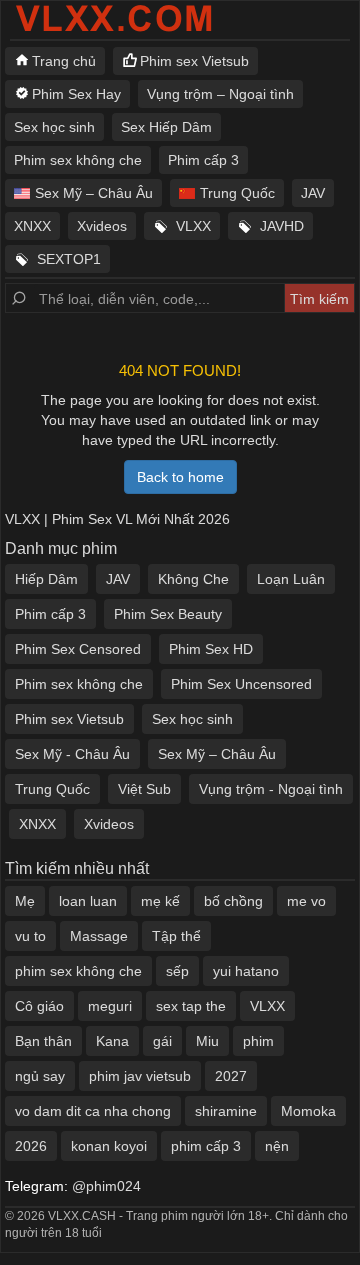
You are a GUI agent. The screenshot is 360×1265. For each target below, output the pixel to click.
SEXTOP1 (69, 259)
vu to (30, 936)
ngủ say (40, 1076)
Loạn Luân (291, 579)
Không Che (193, 579)
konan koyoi (109, 1146)
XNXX (32, 226)
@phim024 (106, 1186)
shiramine (226, 1111)
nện (277, 1146)
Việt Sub (144, 789)
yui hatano (246, 971)
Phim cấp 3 (203, 160)
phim (258, 1041)
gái (162, 1041)
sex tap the (191, 1006)
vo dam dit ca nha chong (93, 1111)
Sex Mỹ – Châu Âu (94, 193)
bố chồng (233, 901)
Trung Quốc (237, 193)
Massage (99, 936)
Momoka (308, 1111)
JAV (313, 193)
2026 (31, 1146)
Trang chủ (64, 61)
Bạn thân (43, 1041)
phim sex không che (78, 971)
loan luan (88, 901)
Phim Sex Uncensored (241, 684)
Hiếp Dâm (46, 579)
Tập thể (176, 936)
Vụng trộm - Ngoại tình (271, 789)
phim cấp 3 (206, 1146)
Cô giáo (39, 1006)
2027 (231, 1076)
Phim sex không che (78, 160)
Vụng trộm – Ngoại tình (220, 94)
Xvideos (102, 226)
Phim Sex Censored (78, 649)
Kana (112, 1041)
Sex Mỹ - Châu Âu (72, 754)
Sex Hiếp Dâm (166, 127)
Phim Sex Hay (76, 94)
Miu (207, 1041)
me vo (306, 901)
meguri (110, 1006)
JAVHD (282, 226)
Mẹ (25, 901)
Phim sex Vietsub (194, 61)
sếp (177, 971)
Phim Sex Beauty (168, 614)
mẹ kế (160, 901)
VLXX (193, 226)
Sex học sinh (54, 127)
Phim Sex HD (211, 649)
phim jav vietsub (140, 1076)
